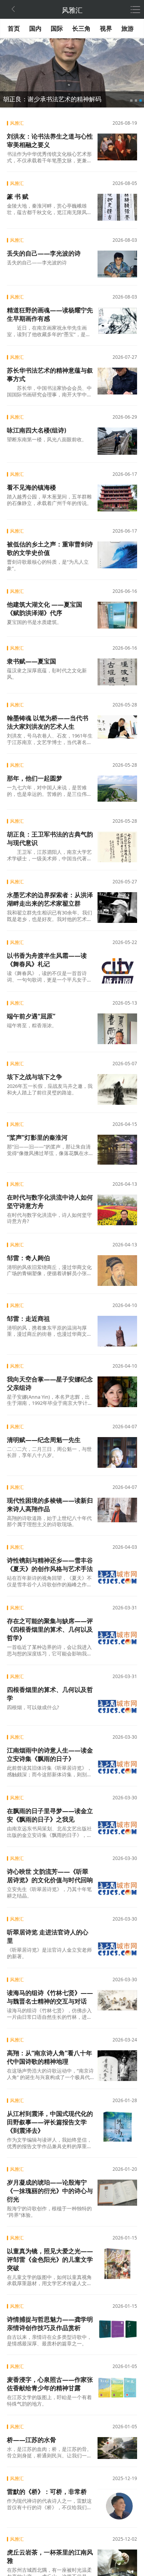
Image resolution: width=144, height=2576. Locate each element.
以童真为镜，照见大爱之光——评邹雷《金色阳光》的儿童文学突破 (50, 2259)
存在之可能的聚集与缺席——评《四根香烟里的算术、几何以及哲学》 (50, 1629)
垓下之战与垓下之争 (35, 1077)
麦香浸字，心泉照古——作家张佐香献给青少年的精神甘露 (50, 2384)
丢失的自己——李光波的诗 (44, 253)
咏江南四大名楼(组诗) (36, 430)
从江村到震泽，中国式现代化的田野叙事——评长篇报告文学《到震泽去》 (50, 2122)
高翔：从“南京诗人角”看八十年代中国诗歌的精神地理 (50, 2057)
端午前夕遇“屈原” (31, 1016)
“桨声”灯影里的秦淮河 (37, 1137)
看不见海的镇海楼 (31, 487)
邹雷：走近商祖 (28, 1319)
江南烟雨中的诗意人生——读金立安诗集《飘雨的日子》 (50, 1754)
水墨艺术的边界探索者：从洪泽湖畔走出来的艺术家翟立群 (50, 899)
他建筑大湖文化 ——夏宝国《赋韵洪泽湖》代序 (45, 609)
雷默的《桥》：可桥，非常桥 (47, 2492)
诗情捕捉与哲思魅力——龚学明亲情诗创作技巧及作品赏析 (50, 2324)
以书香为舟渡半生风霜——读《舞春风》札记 (47, 960)
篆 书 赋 (18, 196)
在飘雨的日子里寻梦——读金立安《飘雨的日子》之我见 (50, 1815)
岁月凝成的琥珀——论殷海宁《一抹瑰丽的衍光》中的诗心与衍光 (50, 2191)
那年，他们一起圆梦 (35, 778)
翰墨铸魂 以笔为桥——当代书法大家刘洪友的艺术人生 (48, 722)
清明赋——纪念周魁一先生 (44, 1440)
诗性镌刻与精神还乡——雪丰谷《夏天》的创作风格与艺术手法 (50, 1564)
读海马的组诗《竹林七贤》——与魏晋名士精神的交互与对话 (50, 1997)
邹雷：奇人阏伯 (28, 1258)
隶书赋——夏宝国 (31, 661)
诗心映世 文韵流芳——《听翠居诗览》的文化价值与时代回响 (50, 1876)
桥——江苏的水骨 (31, 2440)
